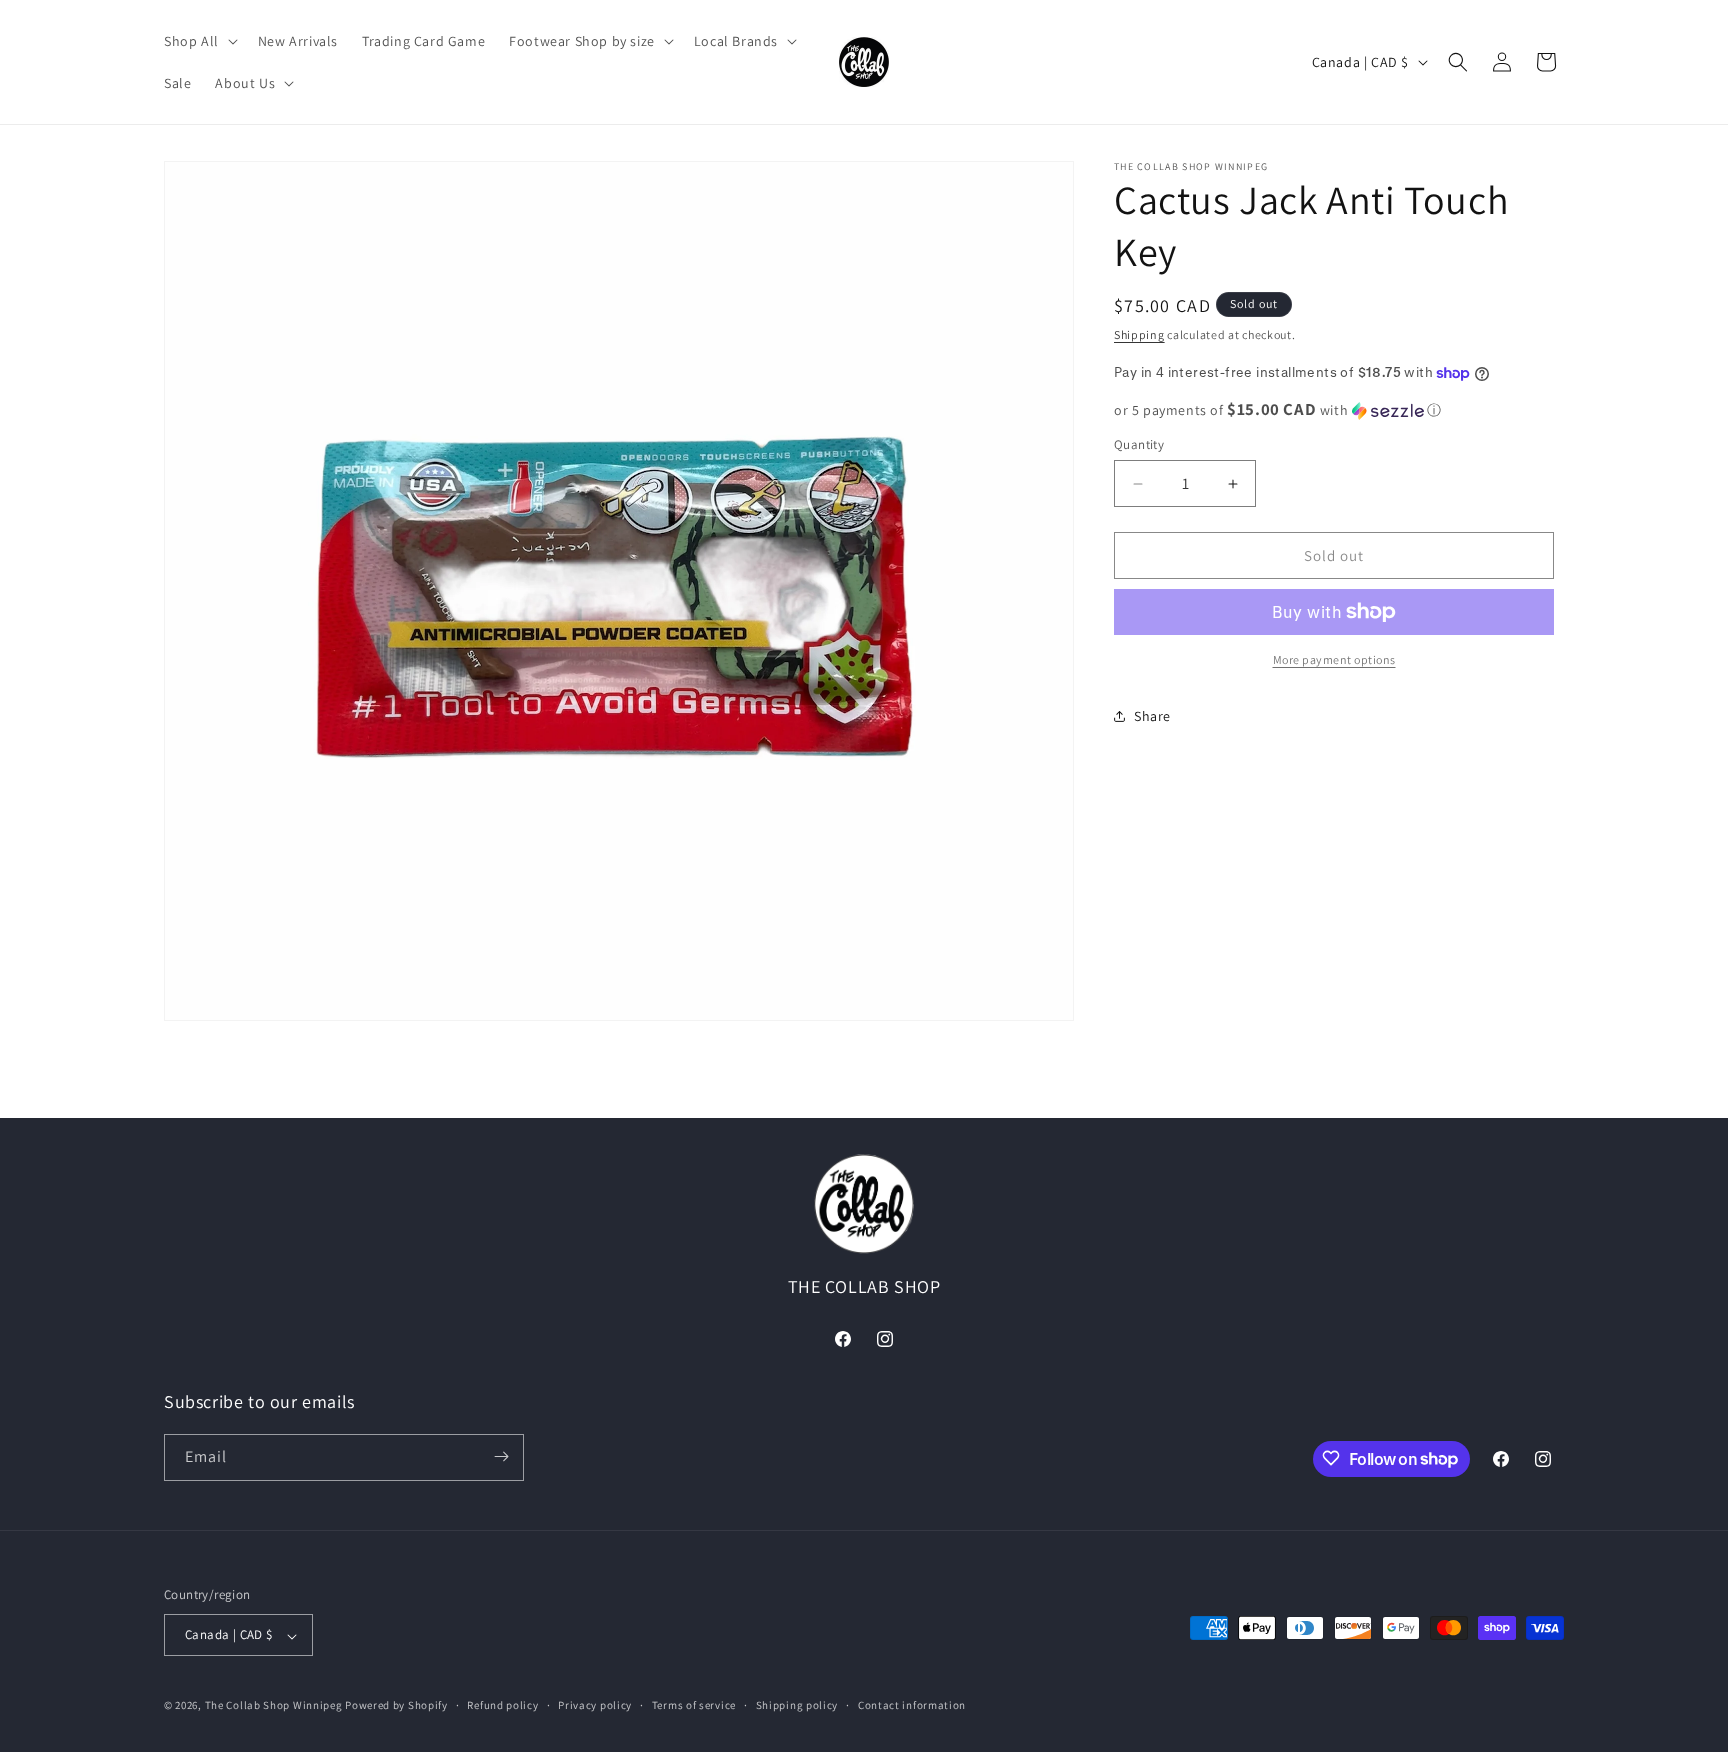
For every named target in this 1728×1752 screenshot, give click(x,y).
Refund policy (502, 1705)
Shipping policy (797, 1705)
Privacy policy (595, 1705)
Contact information (912, 1705)
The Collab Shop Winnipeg (274, 1706)
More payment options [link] (1334, 659)
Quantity (1139, 444)
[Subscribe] (501, 1456)
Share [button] (1152, 716)
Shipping (1139, 334)
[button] (199, 41)
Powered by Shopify (396, 1706)
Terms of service (694, 1705)
